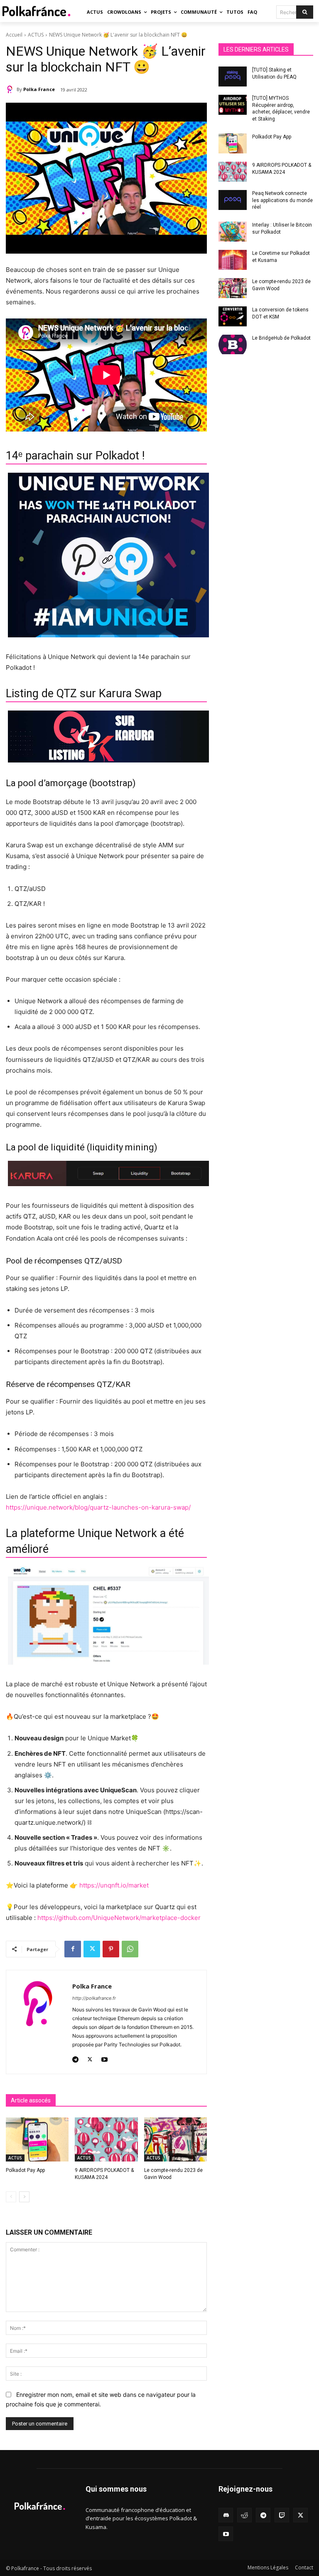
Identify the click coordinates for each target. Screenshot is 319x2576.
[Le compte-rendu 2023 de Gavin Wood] (175, 2139)
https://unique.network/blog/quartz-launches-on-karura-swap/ (98, 1507)
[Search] (305, 12)
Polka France (39, 89)
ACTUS (36, 35)
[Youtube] (104, 2058)
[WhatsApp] (130, 1949)
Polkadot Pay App (25, 2170)
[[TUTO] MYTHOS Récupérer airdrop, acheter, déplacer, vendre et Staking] (233, 105)
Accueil (14, 35)
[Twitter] (92, 1949)
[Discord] (226, 2515)
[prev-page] (11, 2197)
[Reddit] (244, 2515)
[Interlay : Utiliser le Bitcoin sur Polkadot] (233, 232)
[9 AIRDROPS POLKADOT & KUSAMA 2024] (106, 2139)
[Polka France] (11, 89)
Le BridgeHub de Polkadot (281, 338)
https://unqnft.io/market (114, 1885)
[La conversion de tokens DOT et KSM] (233, 316)
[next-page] (24, 2197)
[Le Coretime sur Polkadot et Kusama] (233, 260)
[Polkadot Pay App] (37, 2139)
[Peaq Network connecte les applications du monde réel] (233, 200)
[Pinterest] (111, 1949)
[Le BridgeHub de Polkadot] (233, 345)
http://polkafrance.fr (94, 1998)
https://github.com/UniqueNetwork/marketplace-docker (119, 1918)
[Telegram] (75, 2058)
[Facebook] (73, 1949)
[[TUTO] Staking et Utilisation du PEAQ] (233, 76)
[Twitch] (282, 2515)
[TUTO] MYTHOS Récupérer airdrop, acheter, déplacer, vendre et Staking (281, 109)
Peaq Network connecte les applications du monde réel (282, 200)
